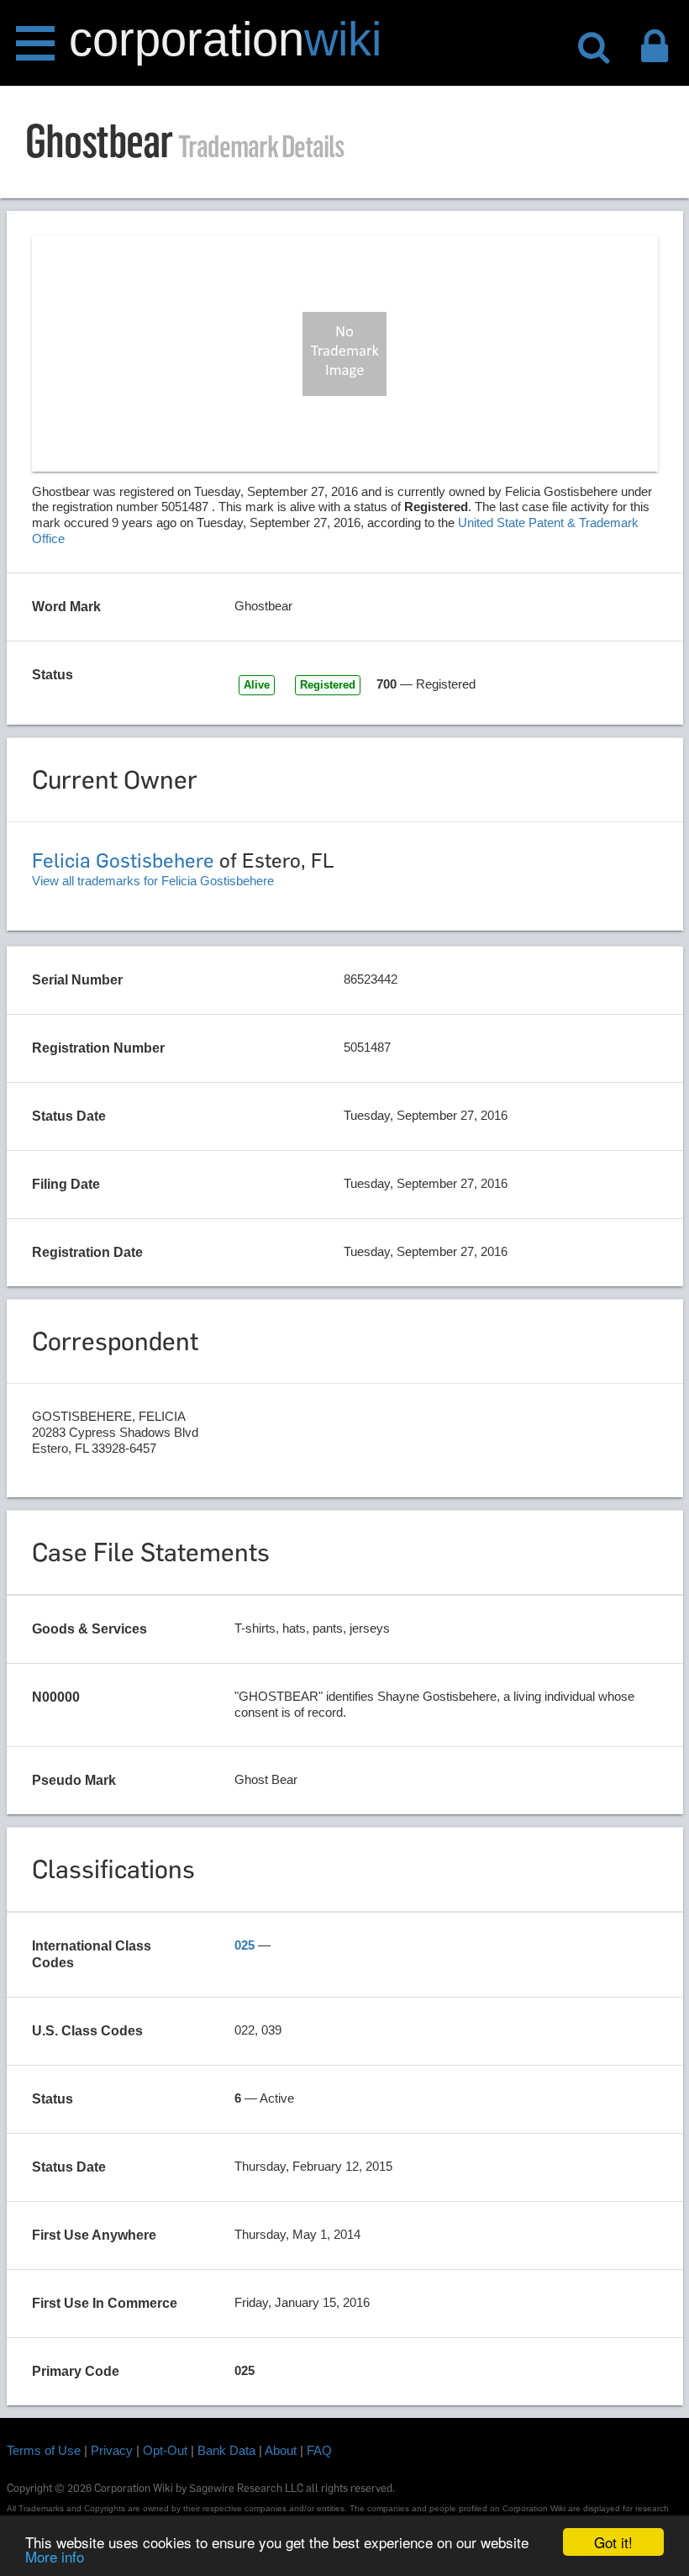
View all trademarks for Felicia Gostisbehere (153, 881)
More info (55, 2556)
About (281, 2450)
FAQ (319, 2450)
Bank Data (226, 2450)
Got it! (613, 2542)
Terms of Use (44, 2450)
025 (245, 1945)
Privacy (112, 2450)
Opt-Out (165, 2450)
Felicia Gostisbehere (123, 860)
